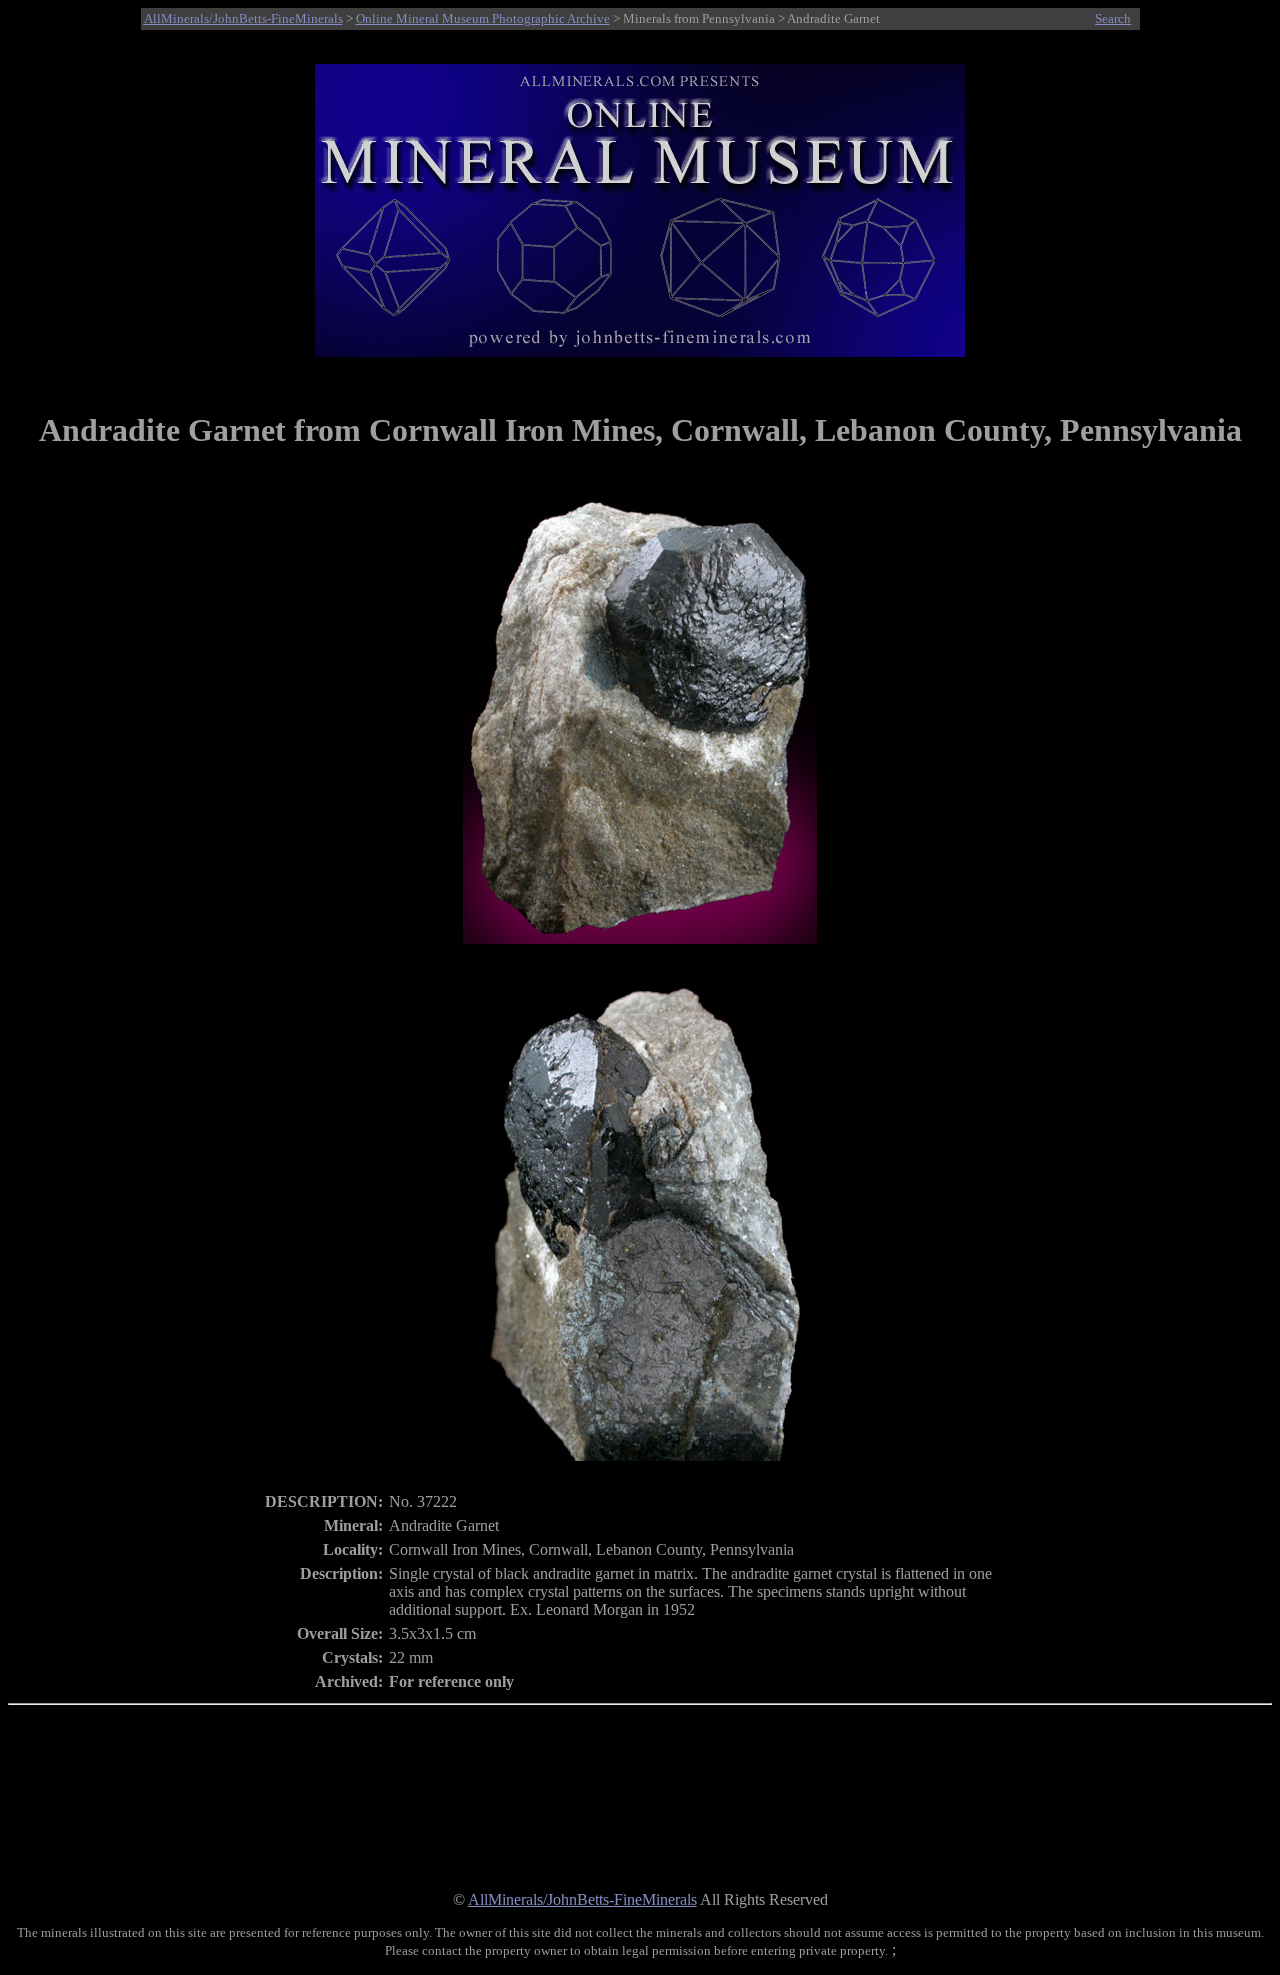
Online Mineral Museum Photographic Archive (483, 18)
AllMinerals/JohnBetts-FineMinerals (243, 18)
